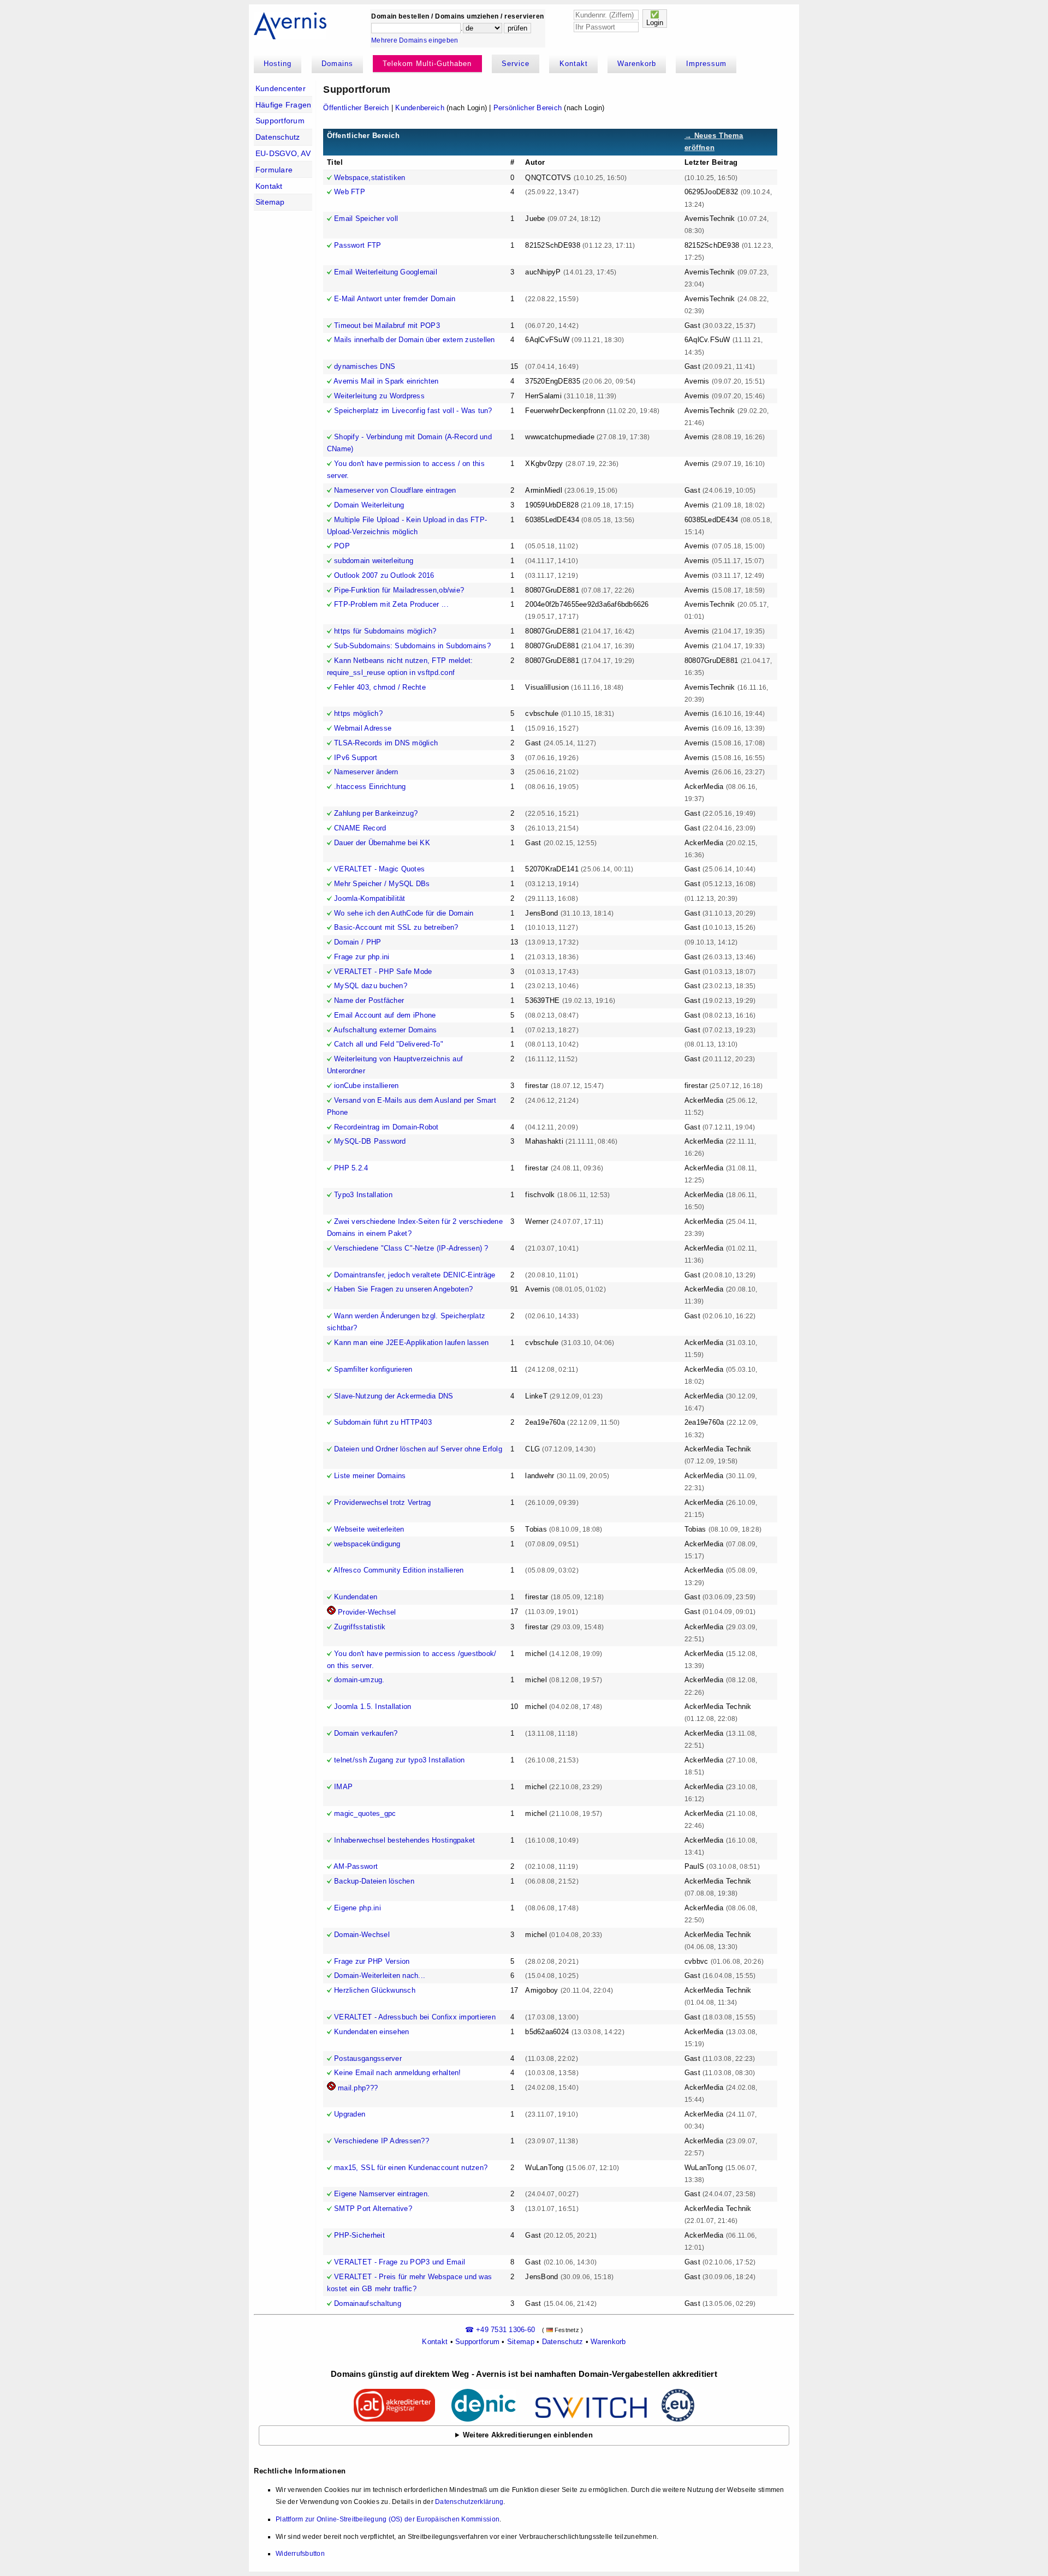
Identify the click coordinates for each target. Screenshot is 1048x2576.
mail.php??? (358, 2088)
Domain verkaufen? (366, 1733)
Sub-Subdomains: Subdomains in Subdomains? (412, 646)
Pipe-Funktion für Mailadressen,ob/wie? (399, 590)
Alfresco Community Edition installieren (398, 1570)
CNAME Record (360, 828)
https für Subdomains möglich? (385, 631)
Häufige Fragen (284, 105)
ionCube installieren (366, 1086)
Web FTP (350, 192)
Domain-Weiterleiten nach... (380, 1976)
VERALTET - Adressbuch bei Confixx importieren (415, 2017)
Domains (337, 64)
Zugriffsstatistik (360, 1627)
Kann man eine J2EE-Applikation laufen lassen (411, 1343)
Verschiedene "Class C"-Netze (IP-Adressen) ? (411, 1248)
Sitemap (270, 202)
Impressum (706, 64)
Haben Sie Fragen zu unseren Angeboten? (403, 1289)
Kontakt (574, 64)
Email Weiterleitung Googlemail (386, 272)
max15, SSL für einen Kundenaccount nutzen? (411, 2168)
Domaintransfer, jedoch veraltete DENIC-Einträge (415, 1275)
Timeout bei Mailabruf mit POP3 (387, 325)
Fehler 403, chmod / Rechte (380, 687)
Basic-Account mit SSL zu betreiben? (396, 927)
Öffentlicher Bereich (356, 108)
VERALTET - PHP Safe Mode (383, 972)
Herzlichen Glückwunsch (375, 1990)
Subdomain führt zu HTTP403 (383, 1422)
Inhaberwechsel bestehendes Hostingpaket (404, 1840)
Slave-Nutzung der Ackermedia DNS (394, 1396)
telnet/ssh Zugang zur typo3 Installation (399, 1760)
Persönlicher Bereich (528, 108)
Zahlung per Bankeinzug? (376, 813)
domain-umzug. (359, 1680)
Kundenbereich (419, 108)
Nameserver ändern (366, 772)
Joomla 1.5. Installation (373, 1707)
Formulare (274, 170)
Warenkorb (637, 64)
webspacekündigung (367, 1544)
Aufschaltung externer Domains (385, 1030)
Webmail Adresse (363, 728)
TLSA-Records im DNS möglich (386, 743)
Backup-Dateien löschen (374, 1881)
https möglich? (358, 713)
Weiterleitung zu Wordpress (379, 396)
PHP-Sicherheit (359, 2235)
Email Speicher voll (366, 219)
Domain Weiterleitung (369, 505)
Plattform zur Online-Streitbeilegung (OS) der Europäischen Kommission (388, 2519)
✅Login (655, 19)
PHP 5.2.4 (351, 1168)
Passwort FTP (358, 245)
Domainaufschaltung (368, 2303)
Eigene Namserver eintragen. (382, 2194)
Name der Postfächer (369, 1000)
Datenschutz (278, 137)
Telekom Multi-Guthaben (427, 64)
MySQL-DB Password (370, 1141)
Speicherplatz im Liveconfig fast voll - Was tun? (413, 411)
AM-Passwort (356, 1866)
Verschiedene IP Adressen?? (382, 2141)
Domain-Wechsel (362, 1935)
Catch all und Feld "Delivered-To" (389, 1044)
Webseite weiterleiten (369, 1529)
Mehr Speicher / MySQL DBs (382, 884)
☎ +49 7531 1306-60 (500, 2330)
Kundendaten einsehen (371, 2032)
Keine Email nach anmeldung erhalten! (397, 2073)
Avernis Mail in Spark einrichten (386, 381)
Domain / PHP (358, 942)
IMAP (343, 1787)
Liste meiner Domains (370, 1476)
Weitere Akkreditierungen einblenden (528, 2435)
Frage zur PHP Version (372, 1961)
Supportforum (280, 121)
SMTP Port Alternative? (373, 2209)
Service (516, 64)
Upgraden (350, 2114)
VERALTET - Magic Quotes (379, 869)
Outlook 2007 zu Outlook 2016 (384, 575)
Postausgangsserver (368, 2058)
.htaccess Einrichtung (370, 787)
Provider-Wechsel (367, 1612)
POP (342, 546)
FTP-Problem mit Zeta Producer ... (391, 604)
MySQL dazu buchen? (371, 986)
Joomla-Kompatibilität (370, 898)
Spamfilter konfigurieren (373, 1369)
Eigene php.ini (358, 1908)
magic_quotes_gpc (365, 1813)
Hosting (278, 64)
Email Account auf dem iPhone (385, 1015)
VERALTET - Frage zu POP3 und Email (400, 2262)
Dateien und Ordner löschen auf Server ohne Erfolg (418, 1449)
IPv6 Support (356, 758)
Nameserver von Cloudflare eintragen (395, 490)
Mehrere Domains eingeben (415, 40)
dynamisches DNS (365, 366)
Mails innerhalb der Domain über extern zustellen (414, 340)
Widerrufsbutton (300, 2554)
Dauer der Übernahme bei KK (382, 843)
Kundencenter (281, 88)
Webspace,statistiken (370, 178)
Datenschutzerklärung (469, 2502)
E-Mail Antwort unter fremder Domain (395, 299)
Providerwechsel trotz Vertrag (383, 1502)
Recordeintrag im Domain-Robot (386, 1127)
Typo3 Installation (363, 1195)
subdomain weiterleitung (374, 561)
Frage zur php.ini (362, 957)
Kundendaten (356, 1597)
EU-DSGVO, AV (283, 153)
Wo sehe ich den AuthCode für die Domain (404, 913)
